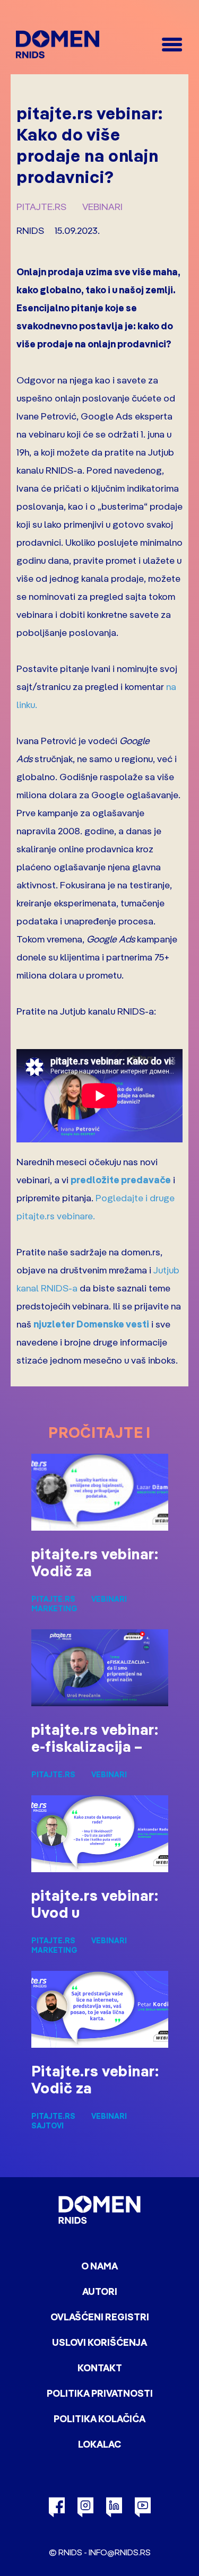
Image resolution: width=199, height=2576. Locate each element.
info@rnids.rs (120, 2552)
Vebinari (102, 207)
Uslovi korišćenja (99, 2342)
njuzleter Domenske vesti (91, 1324)
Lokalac (99, 2444)
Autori (100, 2291)
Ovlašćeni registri (100, 2317)
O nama (99, 2266)
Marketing (54, 1609)
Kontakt (100, 2368)
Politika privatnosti (100, 2393)
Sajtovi (47, 2126)
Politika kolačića (99, 2419)
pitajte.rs (41, 207)
